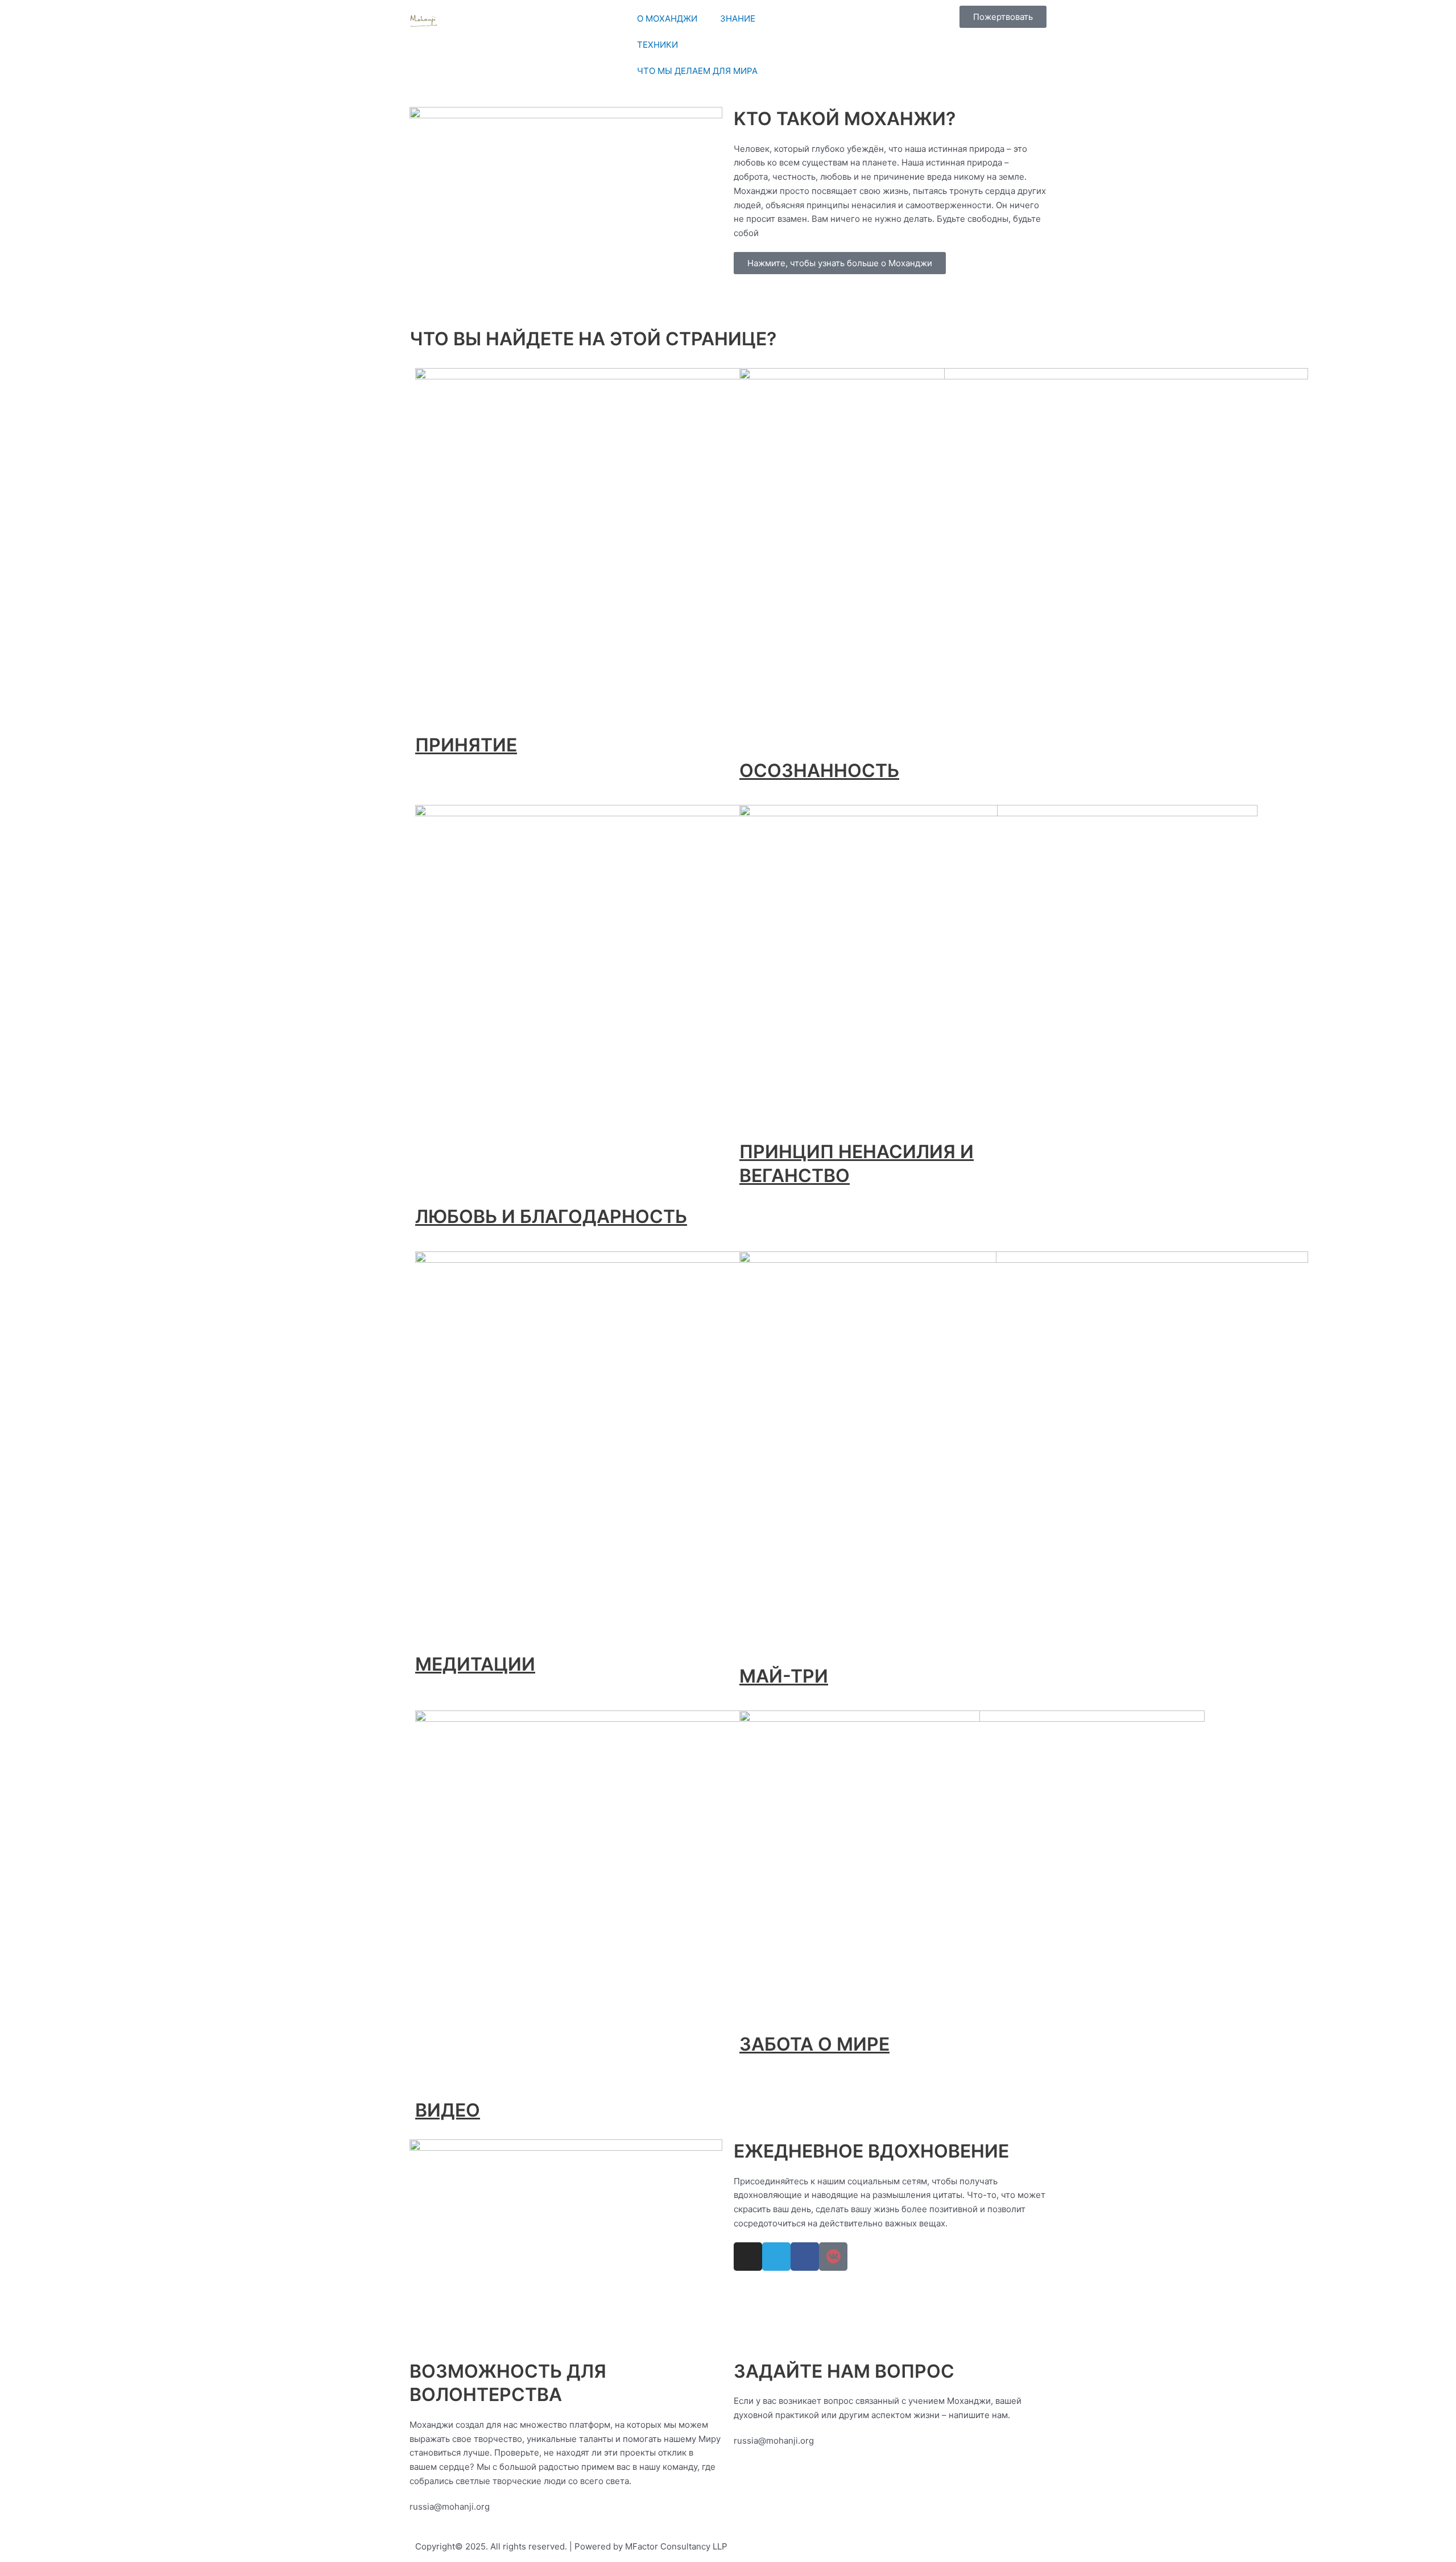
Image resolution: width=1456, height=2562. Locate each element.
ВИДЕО (448, 2110)
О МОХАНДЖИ (667, 18)
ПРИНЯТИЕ (466, 745)
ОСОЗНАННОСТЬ (819, 770)
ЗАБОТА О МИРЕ (814, 2044)
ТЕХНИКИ (657, 45)
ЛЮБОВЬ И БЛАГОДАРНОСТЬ (551, 1216)
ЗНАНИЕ (738, 18)
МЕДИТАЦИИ (475, 1664)
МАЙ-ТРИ (784, 1676)
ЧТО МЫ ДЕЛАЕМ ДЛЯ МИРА (697, 71)
